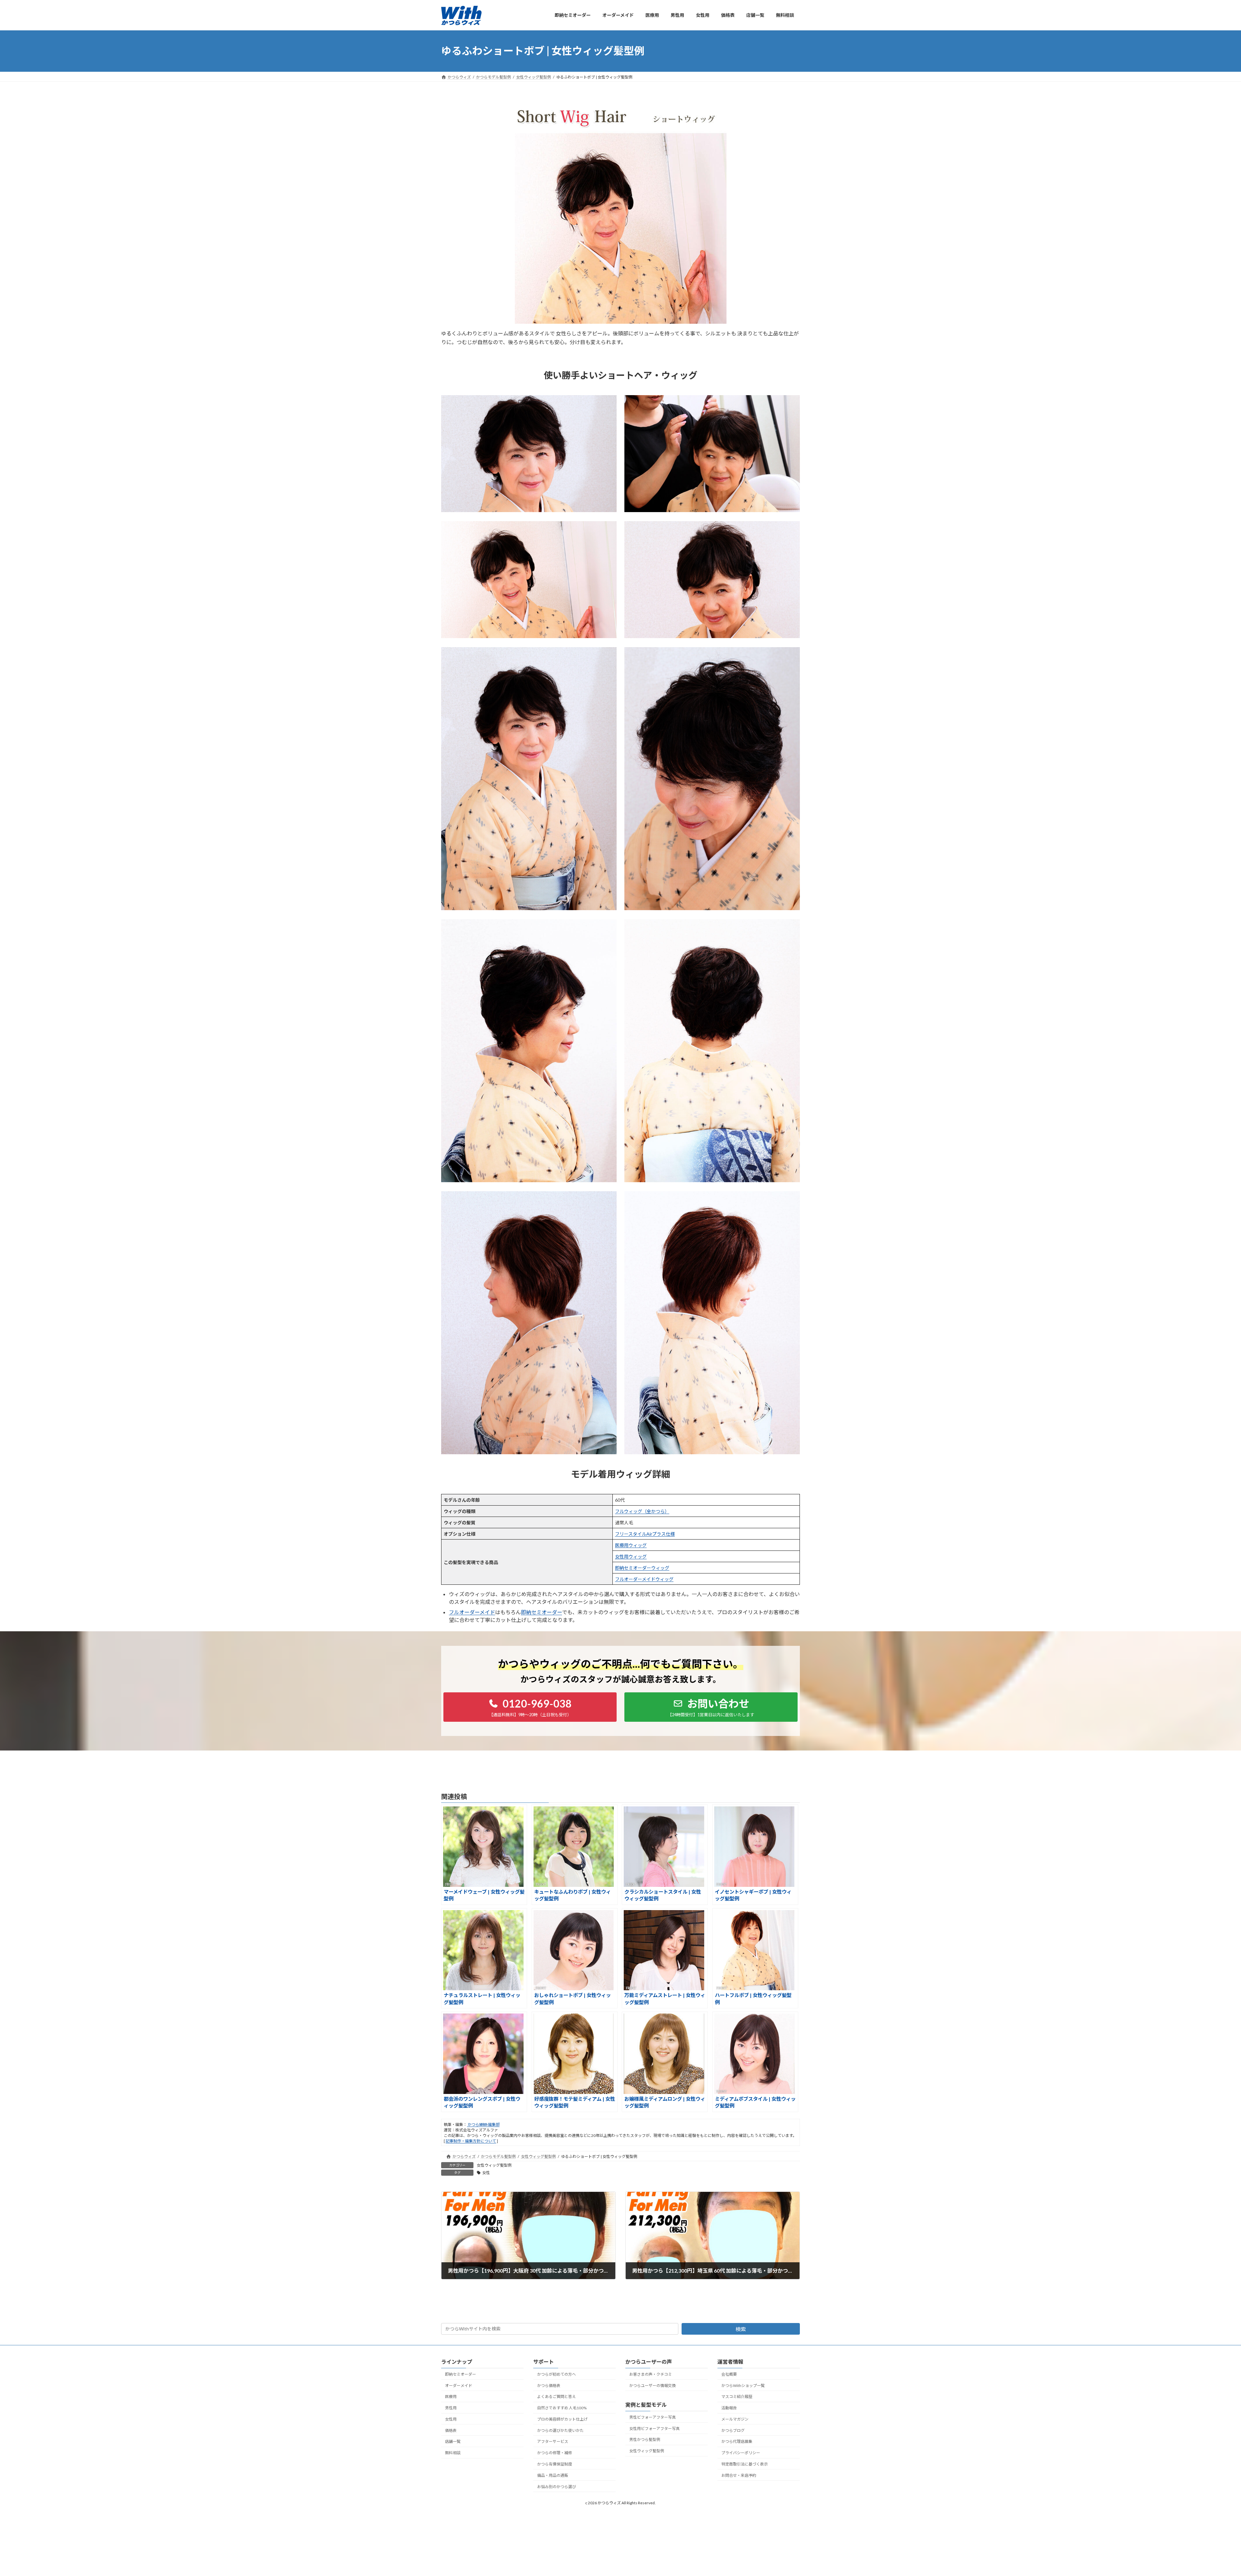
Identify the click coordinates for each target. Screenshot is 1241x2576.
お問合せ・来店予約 (739, 2475)
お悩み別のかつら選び (557, 2486)
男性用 (451, 2408)
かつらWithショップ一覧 (743, 2385)
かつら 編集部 (483, 2124)
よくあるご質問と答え (557, 2397)
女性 (486, 2173)
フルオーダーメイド (472, 1612)
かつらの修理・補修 (555, 2453)
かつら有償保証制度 (555, 2464)
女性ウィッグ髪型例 (494, 2165)
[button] (530, 1707)
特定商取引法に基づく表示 (745, 2464)
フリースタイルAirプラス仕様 (645, 1534)
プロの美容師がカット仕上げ (562, 2419)
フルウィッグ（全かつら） (642, 1511)
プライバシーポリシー (741, 2453)
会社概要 (729, 2374)
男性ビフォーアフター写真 (652, 2417)
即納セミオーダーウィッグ (642, 1568)
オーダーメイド (459, 2385)
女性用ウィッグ (631, 1556)
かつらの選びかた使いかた (560, 2430)
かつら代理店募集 (737, 2441)
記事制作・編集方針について (471, 2141)
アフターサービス (553, 2441)
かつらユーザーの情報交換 (652, 2385)
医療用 (451, 2397)
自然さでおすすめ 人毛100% (562, 2408)
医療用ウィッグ (631, 1545)
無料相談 (453, 2453)
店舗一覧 (453, 2441)
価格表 (451, 2430)
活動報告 (729, 2408)
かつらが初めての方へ (557, 2374)
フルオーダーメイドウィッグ (644, 1579)
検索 (741, 2329)
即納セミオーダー (541, 1612)
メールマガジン (735, 2419)
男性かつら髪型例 (645, 2439)
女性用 (451, 2419)
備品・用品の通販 (553, 2475)
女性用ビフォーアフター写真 (654, 2428)
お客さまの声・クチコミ (651, 2374)
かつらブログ (733, 2430)
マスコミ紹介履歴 (737, 2397)
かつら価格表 (549, 2385)
